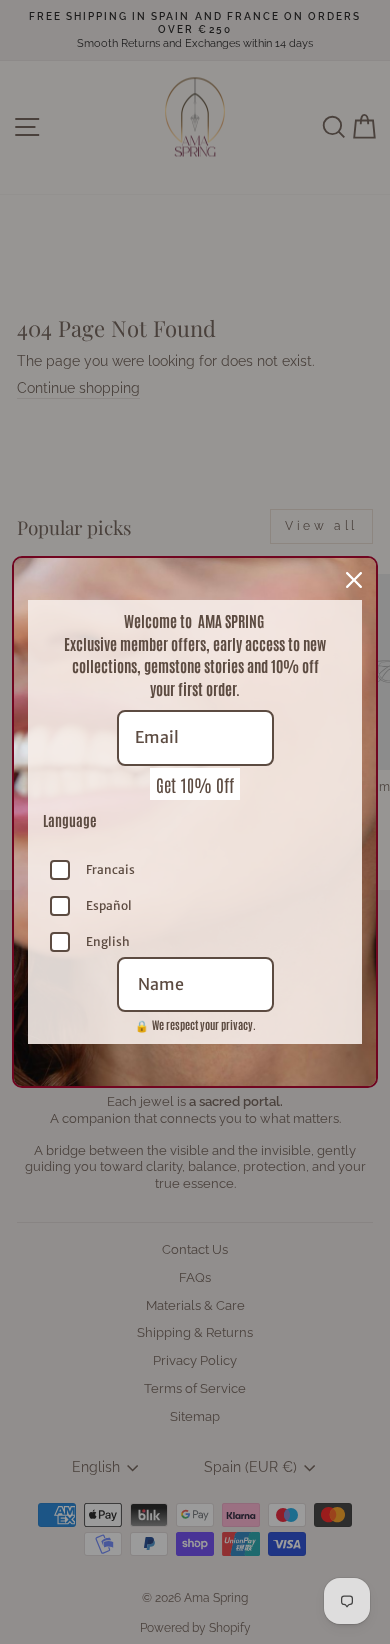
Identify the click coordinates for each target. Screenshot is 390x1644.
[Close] (354, 580)
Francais (110, 869)
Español (109, 905)
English (108, 941)
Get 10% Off (195, 784)
